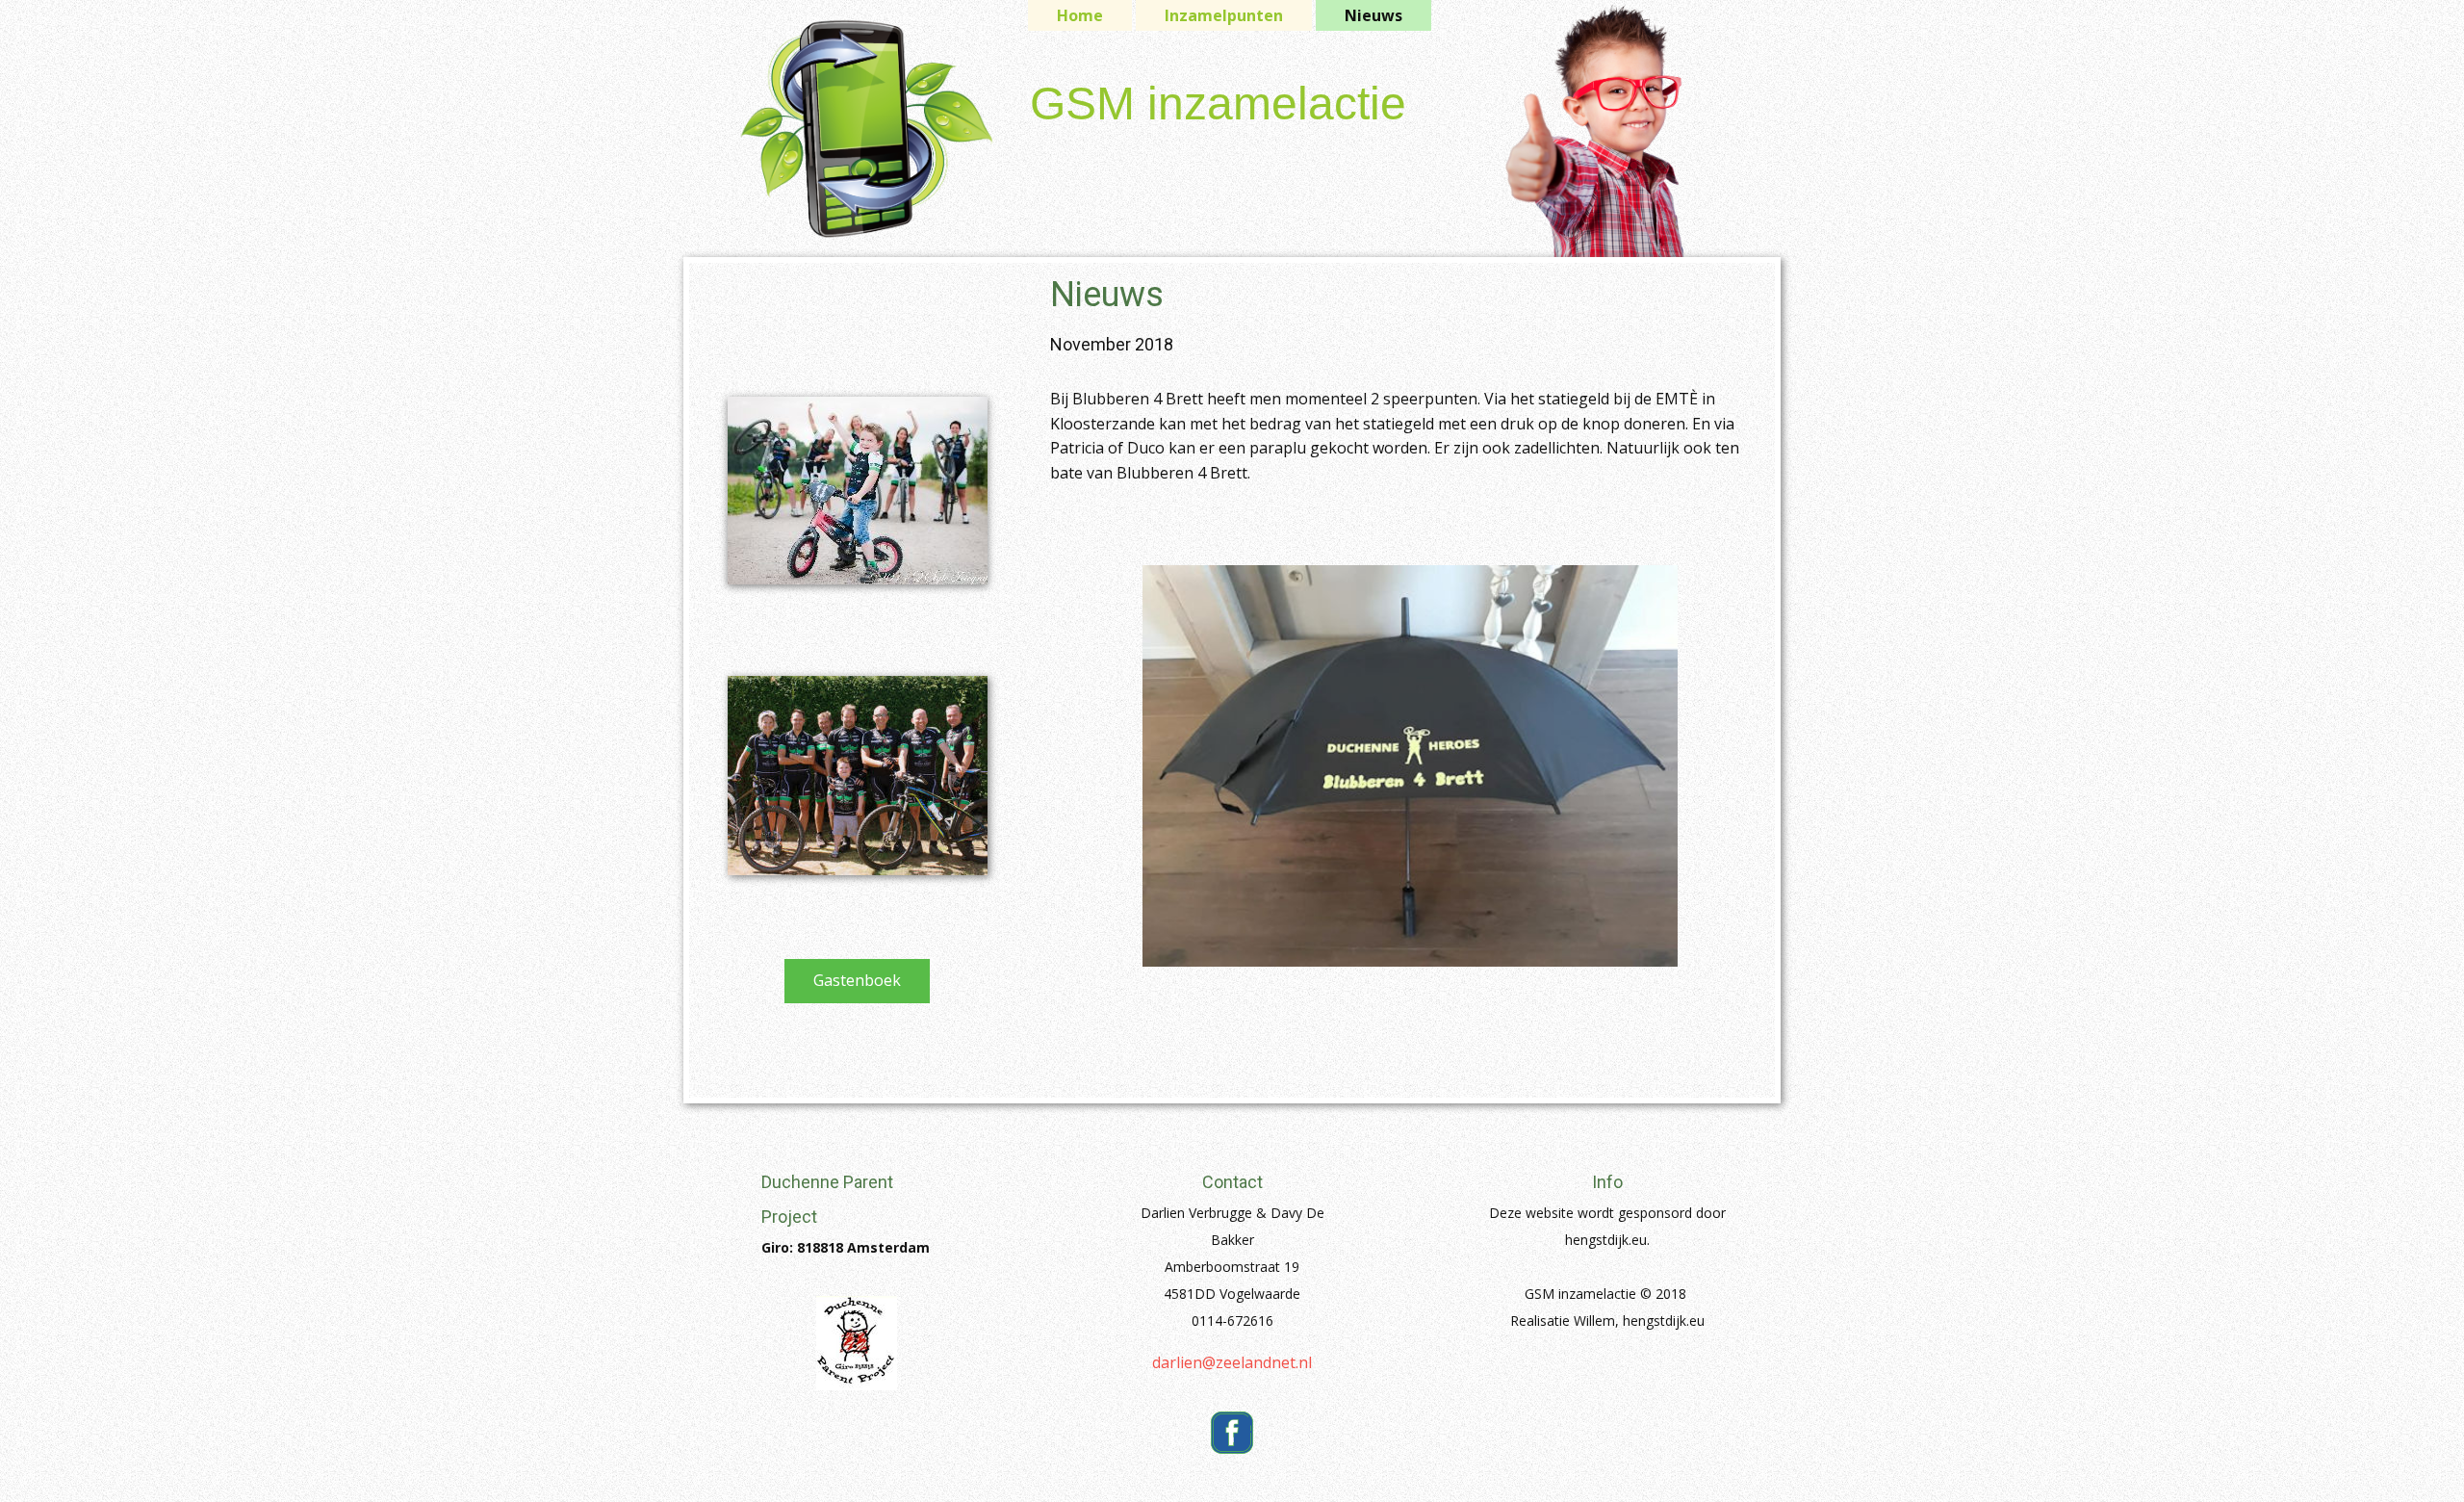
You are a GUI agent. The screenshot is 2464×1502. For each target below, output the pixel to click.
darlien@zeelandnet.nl (1232, 1362)
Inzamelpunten (1224, 15)
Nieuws (1373, 15)
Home (1080, 15)
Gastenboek (857, 980)
